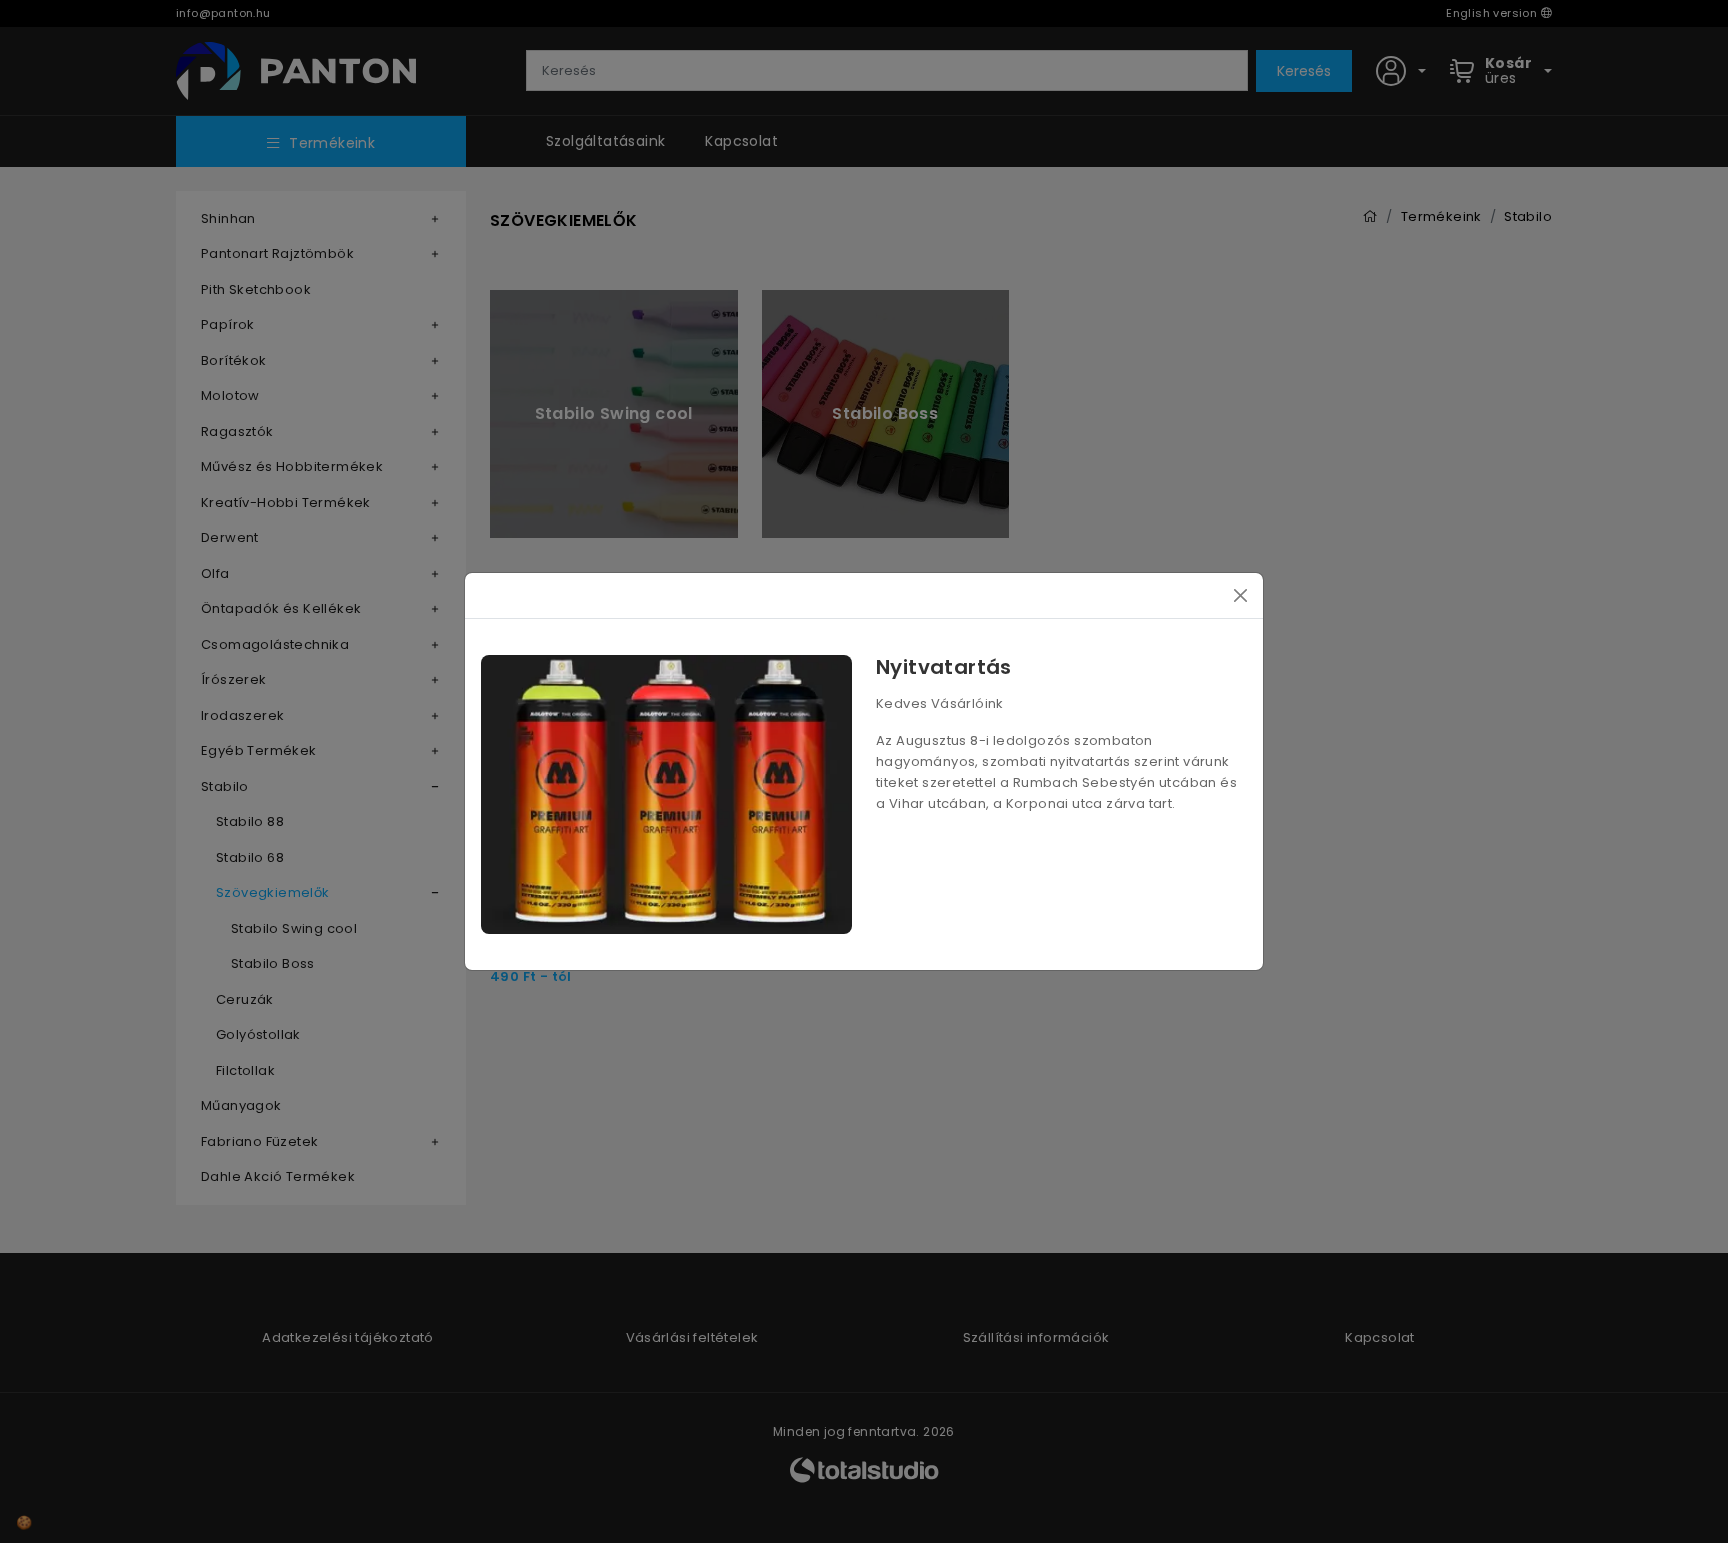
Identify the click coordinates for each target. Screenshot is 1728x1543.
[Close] (1240, 595)
